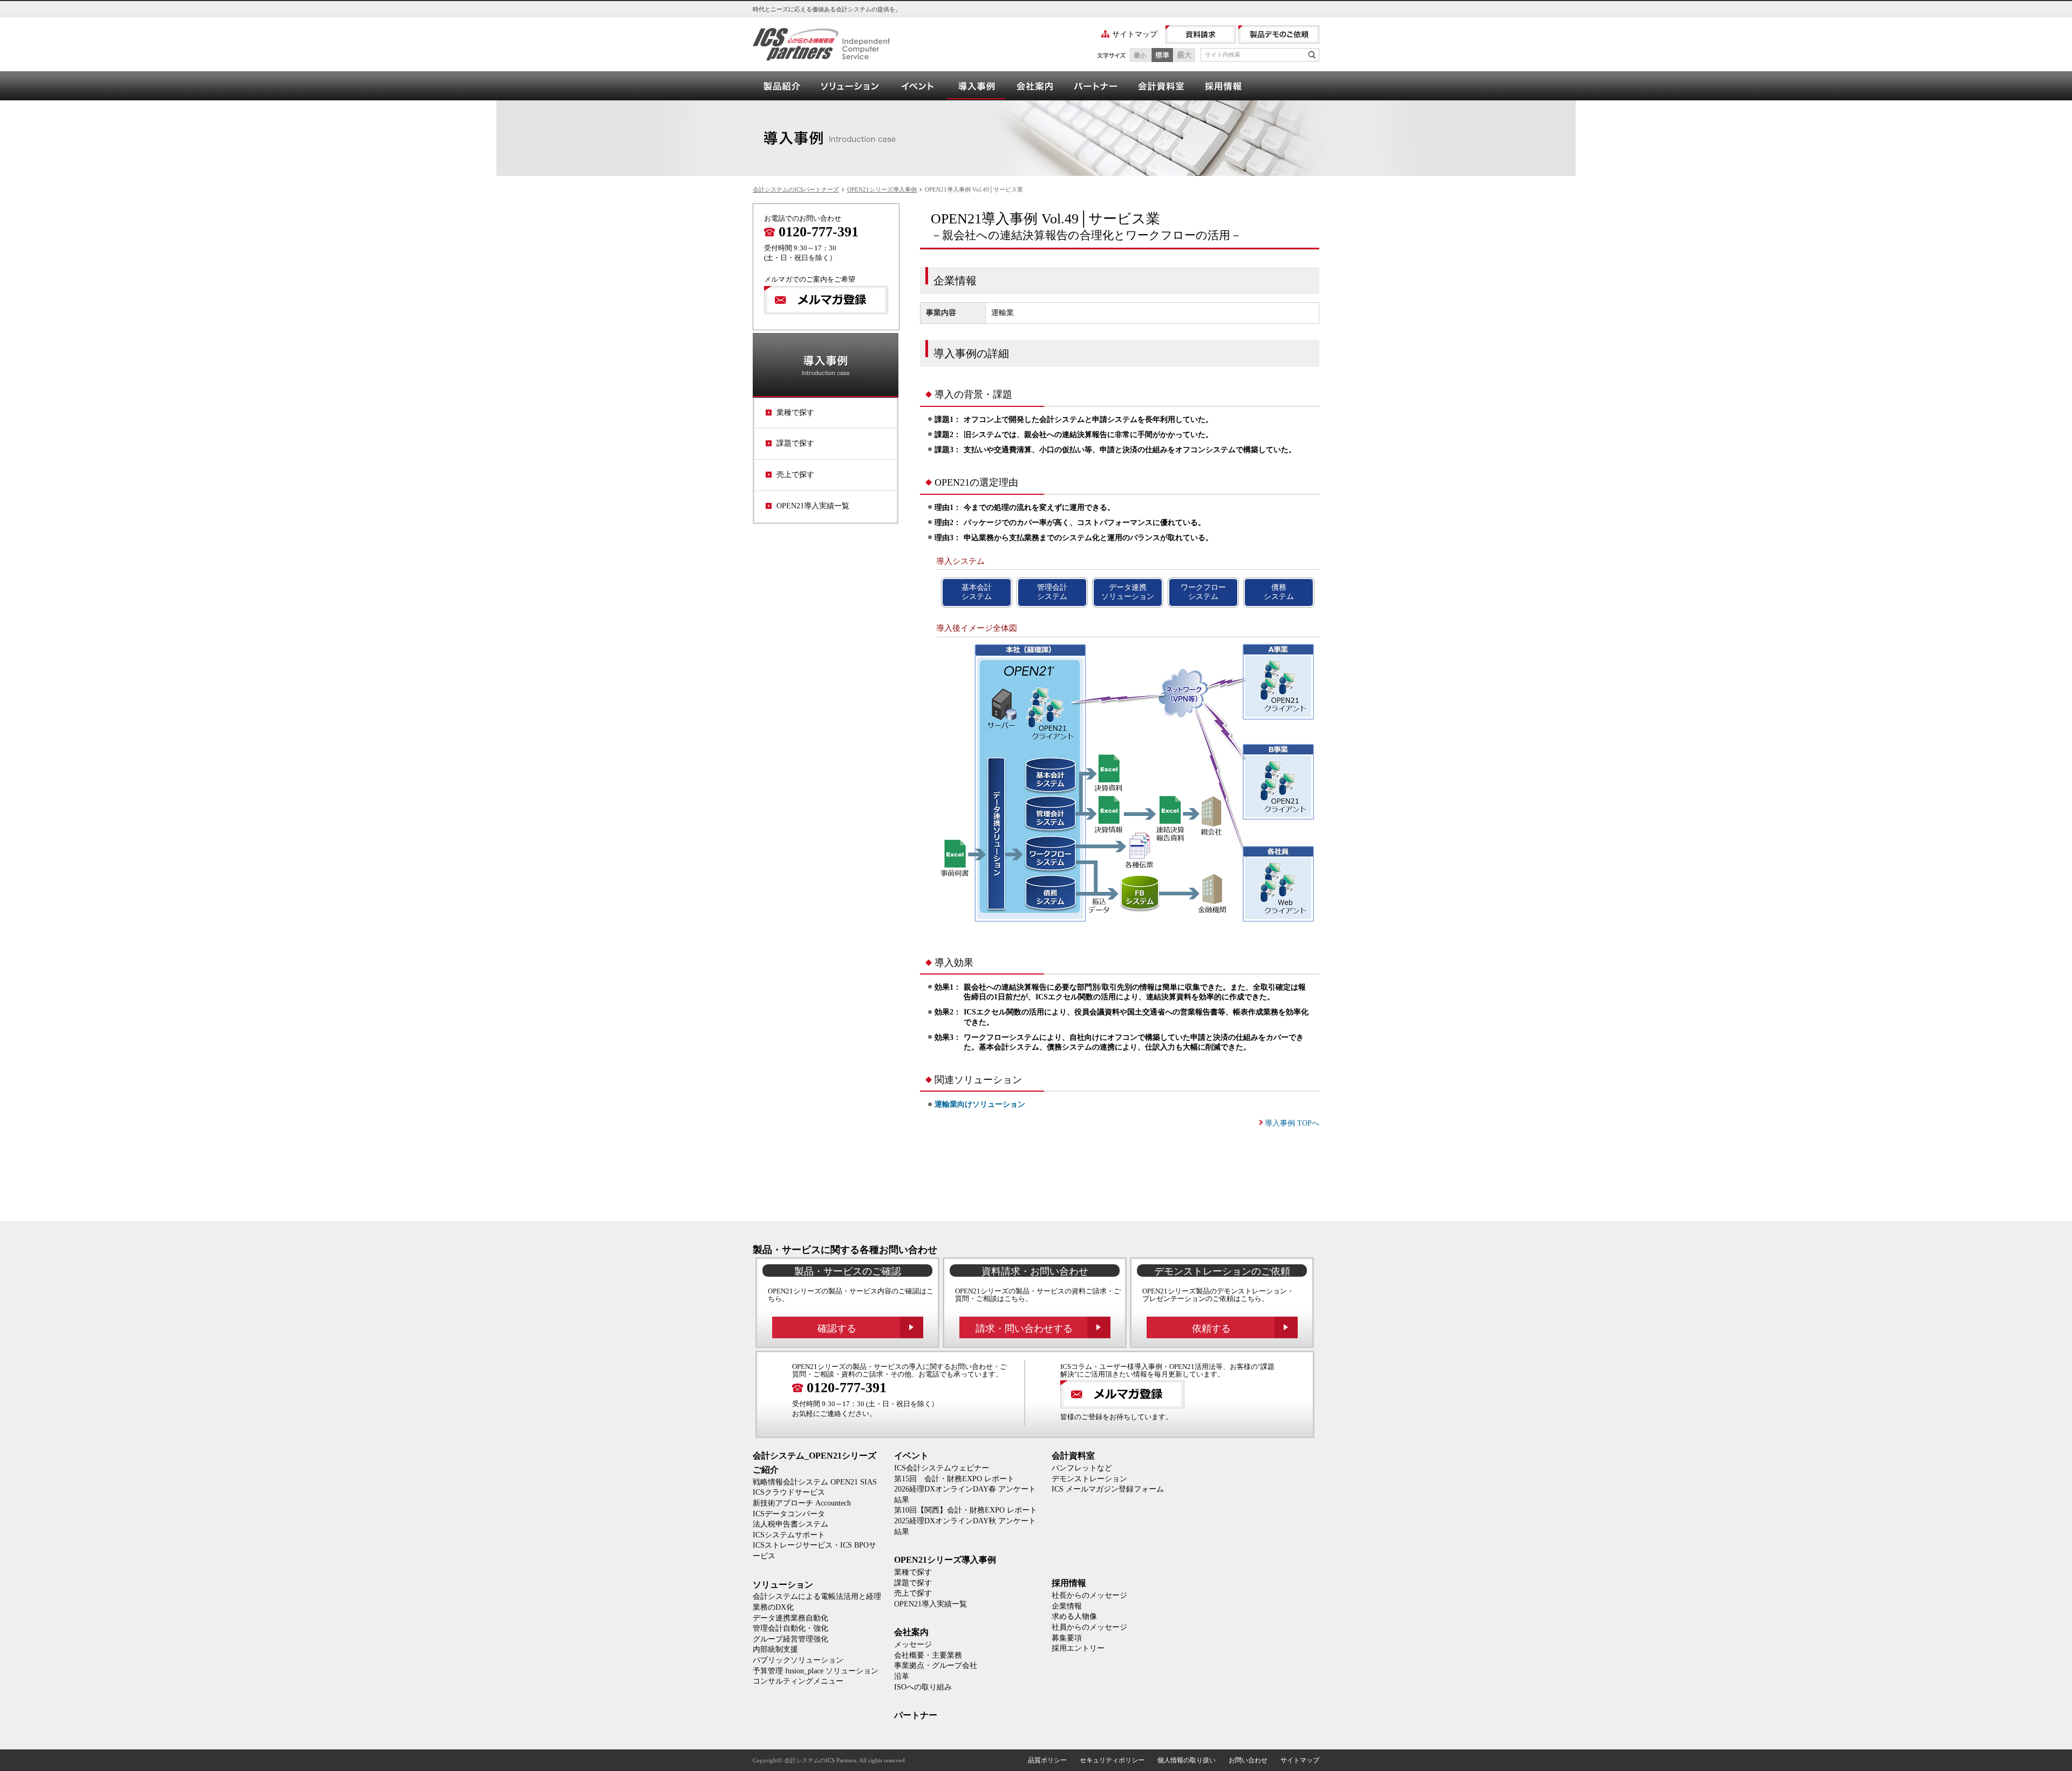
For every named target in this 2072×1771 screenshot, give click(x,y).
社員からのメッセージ (1089, 1627)
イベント (918, 86)
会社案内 (1034, 86)
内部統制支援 (775, 1649)
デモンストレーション (1089, 1479)
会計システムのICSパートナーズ (796, 189)
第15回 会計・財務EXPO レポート (954, 1479)
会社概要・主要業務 (928, 1655)
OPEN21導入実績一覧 (813, 506)
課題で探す (795, 443)
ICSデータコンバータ (789, 1514)
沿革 (902, 1676)
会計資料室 (1161, 86)
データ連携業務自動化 (790, 1618)
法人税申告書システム (790, 1524)
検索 (1312, 55)
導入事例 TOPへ (1292, 1123)
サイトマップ (1135, 34)
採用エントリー (1078, 1648)
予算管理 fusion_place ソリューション (816, 1671)
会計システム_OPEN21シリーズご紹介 (782, 86)
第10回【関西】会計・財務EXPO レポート (966, 1510)
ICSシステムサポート (789, 1535)
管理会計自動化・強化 (790, 1628)
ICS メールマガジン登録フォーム (1108, 1489)
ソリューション (850, 86)
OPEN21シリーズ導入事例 (976, 86)
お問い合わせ (1248, 1760)
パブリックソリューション (798, 1660)
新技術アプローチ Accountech (802, 1503)
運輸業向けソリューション (980, 1104)
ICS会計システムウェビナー (942, 1468)
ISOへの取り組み (923, 1687)
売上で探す (795, 475)
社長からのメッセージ (1089, 1595)
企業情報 (1067, 1606)
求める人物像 (1074, 1616)
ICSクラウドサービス (789, 1492)
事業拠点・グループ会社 (936, 1666)
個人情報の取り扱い (1187, 1760)
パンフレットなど (1082, 1468)
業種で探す (795, 413)
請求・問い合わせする (1024, 1329)
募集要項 (1067, 1638)
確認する (837, 1329)
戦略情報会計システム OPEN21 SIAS (815, 1482)
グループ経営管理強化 (790, 1639)
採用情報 (1223, 86)
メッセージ (913, 1644)
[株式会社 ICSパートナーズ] (821, 44)
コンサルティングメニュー (798, 1681)
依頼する (1211, 1329)
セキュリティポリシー (1112, 1760)
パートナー (1095, 86)
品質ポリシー (1047, 1760)
